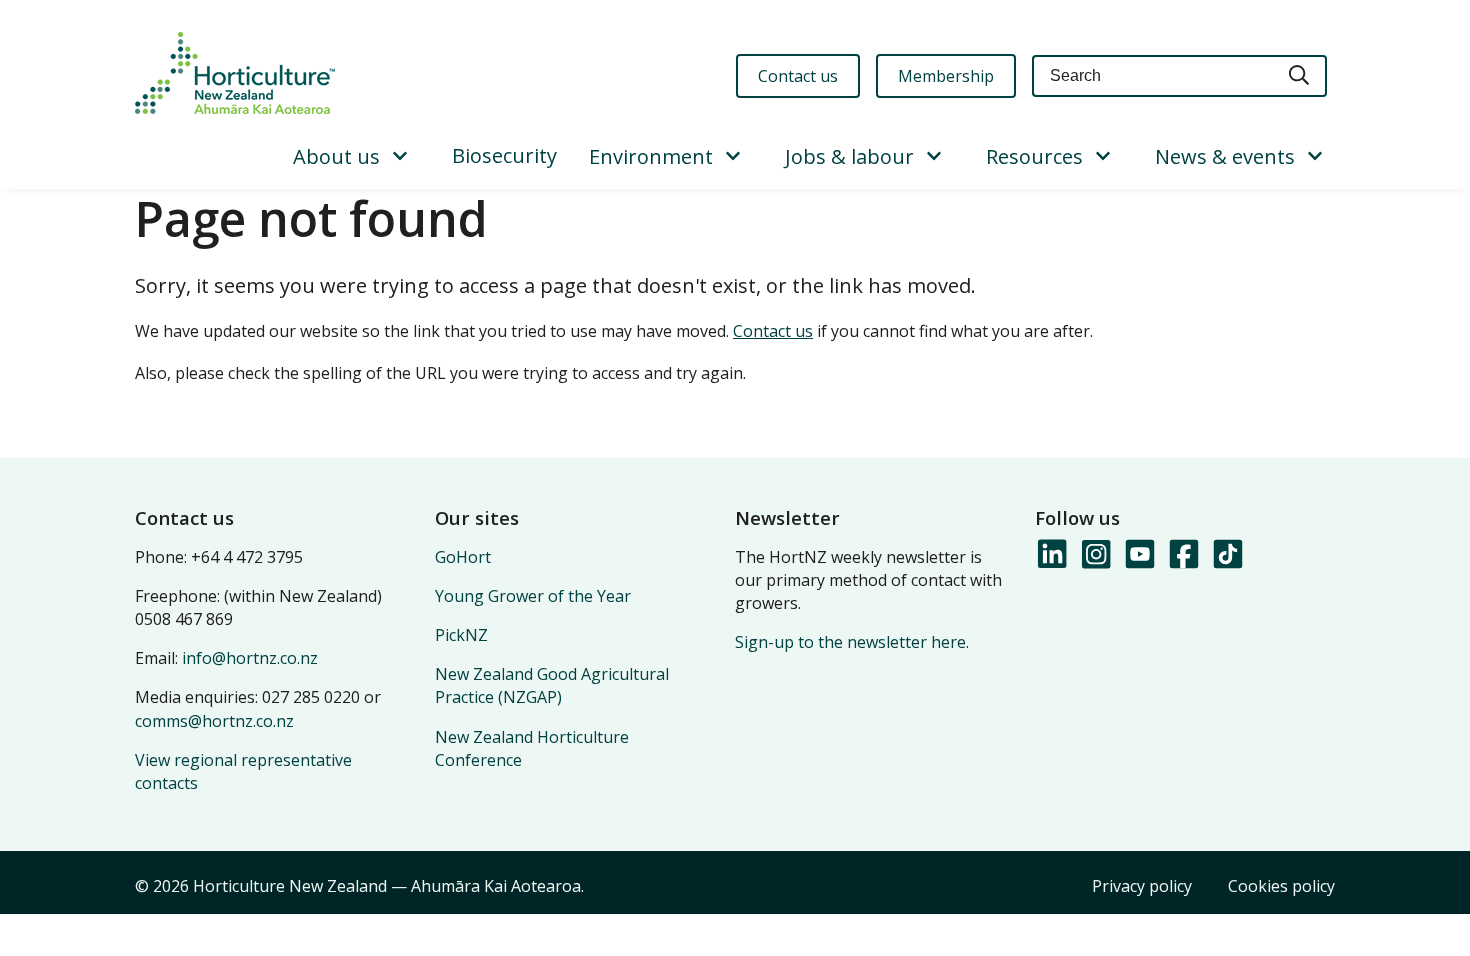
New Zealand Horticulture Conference (532, 748)
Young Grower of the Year (533, 596)
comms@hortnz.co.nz (214, 721)
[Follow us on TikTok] (1227, 555)
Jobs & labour (849, 156)
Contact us (773, 331)
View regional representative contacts (243, 771)
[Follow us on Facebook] (1183, 555)
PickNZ (461, 635)
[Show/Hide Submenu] (400, 157)
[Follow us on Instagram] (1095, 555)
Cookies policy (1281, 886)
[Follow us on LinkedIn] (1051, 555)
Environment (651, 156)
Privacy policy (1142, 886)
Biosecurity (504, 155)
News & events (1225, 156)
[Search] (1300, 76)
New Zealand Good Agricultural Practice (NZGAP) (552, 685)
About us (336, 156)
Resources (1034, 156)
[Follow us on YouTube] (1139, 555)
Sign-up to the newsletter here (850, 642)
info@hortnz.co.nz (250, 658)
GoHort (463, 557)
